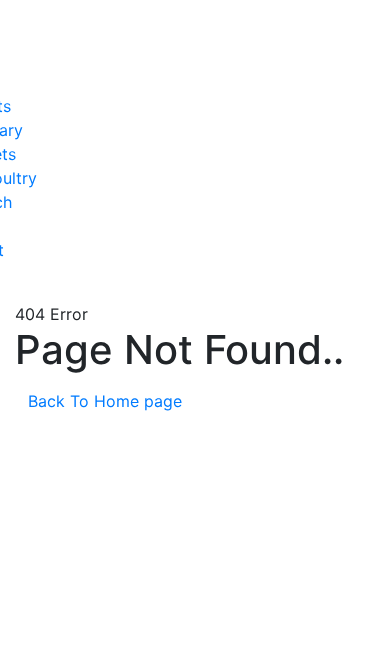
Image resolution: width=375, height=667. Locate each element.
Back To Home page (107, 401)
